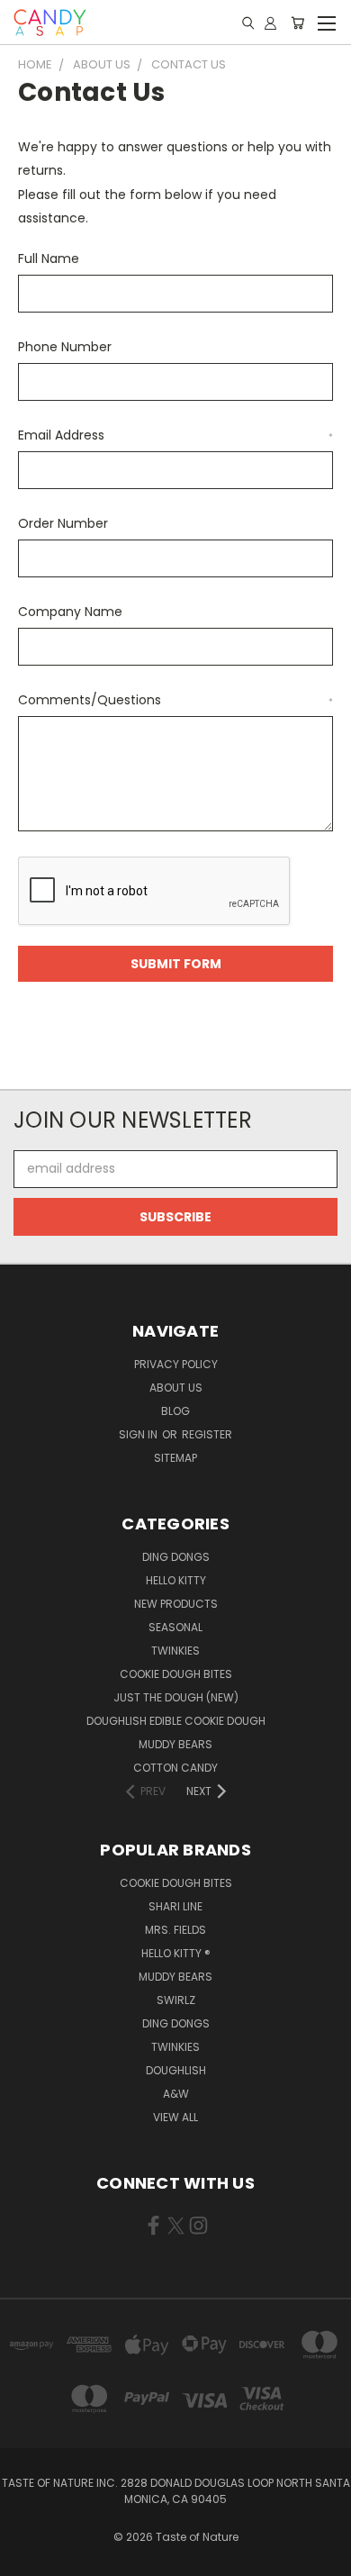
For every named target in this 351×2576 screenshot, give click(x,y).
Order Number (63, 523)
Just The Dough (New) (176, 1697)
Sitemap (175, 1458)
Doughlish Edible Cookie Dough (176, 1721)
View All (175, 2117)
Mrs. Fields (175, 1930)
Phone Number (65, 347)
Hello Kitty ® (176, 1953)
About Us (176, 1388)
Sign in (139, 1434)
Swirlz (176, 2000)
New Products (176, 1604)
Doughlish (176, 2070)
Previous (28, 2558)
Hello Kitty (176, 1580)
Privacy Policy (176, 1364)
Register (207, 1434)
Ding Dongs (176, 1557)
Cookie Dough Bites (176, 1674)
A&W (176, 2094)
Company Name (70, 612)
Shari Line (175, 1906)
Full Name (49, 259)
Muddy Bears (175, 1744)
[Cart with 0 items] (297, 23)
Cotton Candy (175, 1768)
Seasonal (175, 1627)
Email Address (175, 435)
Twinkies (175, 1651)
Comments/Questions (175, 700)
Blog (175, 1411)
